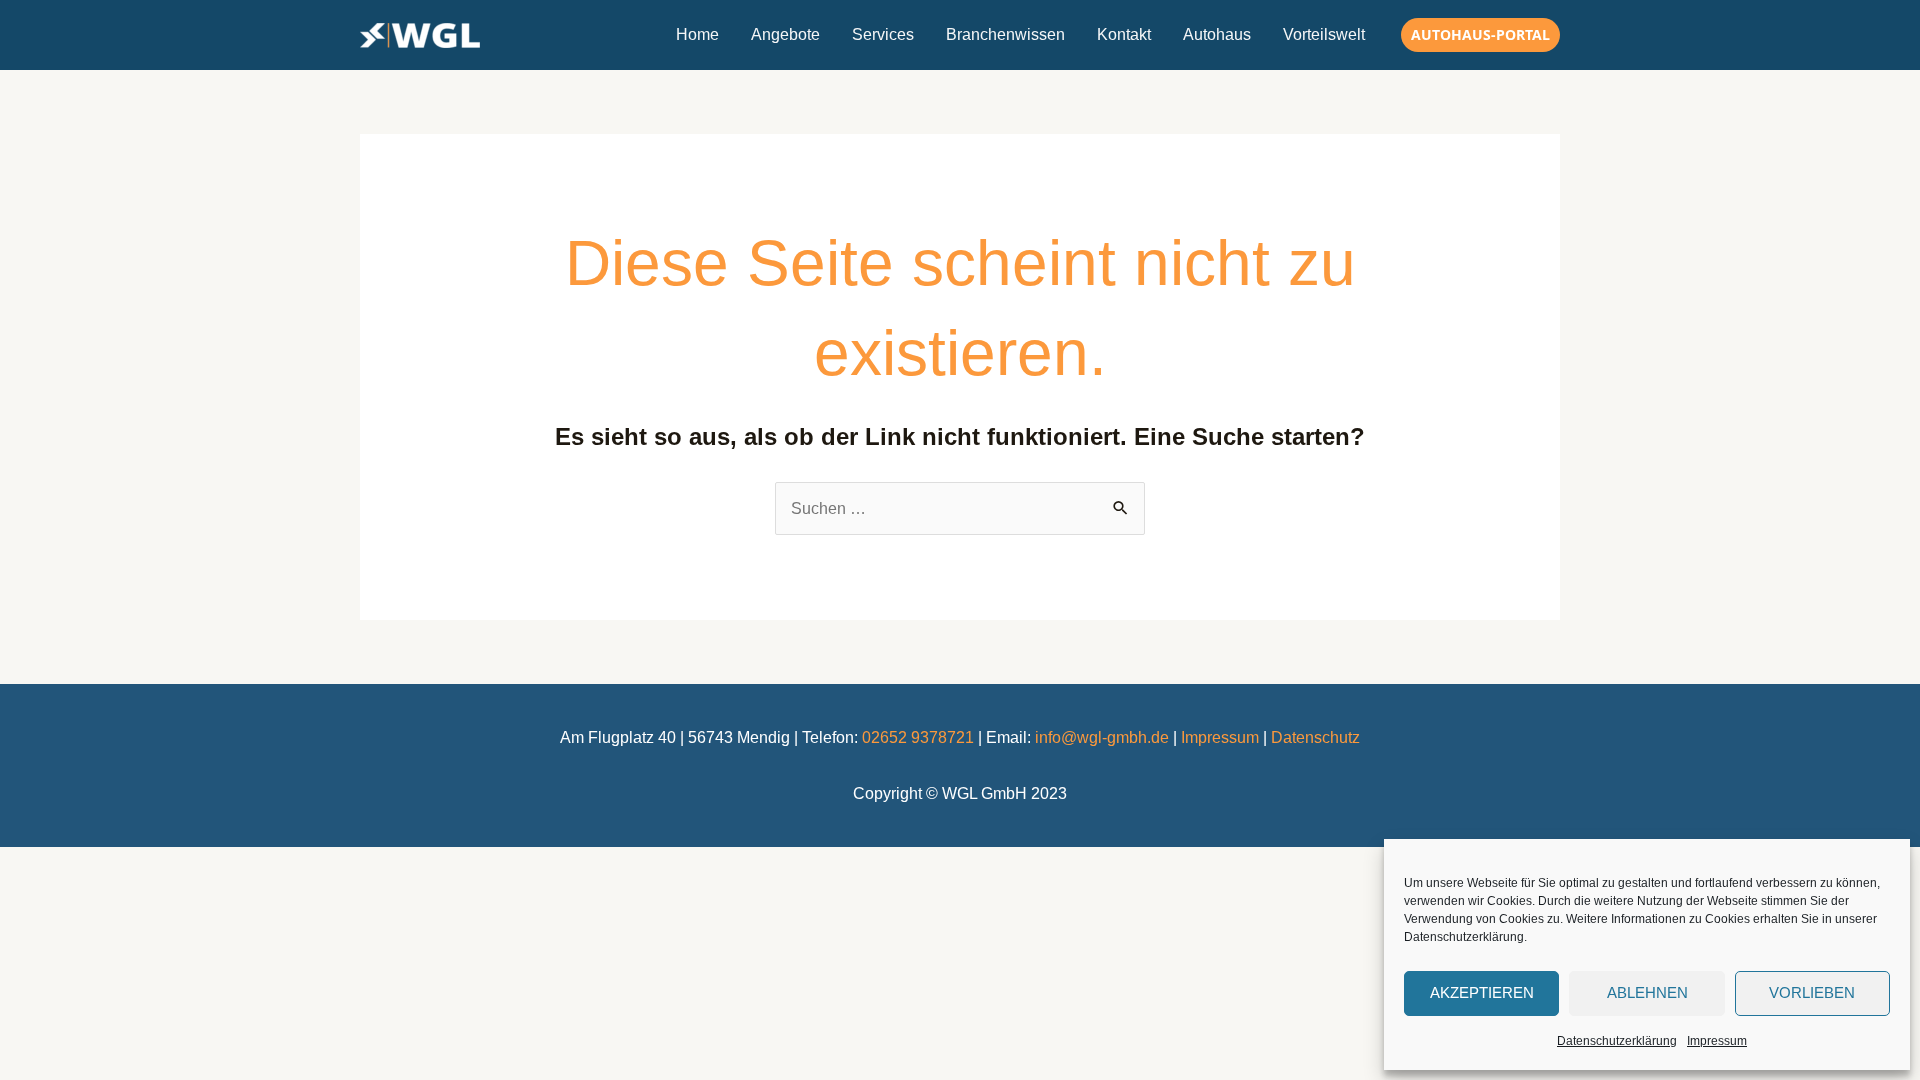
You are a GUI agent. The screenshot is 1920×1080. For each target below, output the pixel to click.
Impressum (1717, 1041)
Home (697, 34)
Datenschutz (1315, 737)
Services (883, 34)
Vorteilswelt (1324, 34)
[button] (1480, 35)
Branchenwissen (1005, 34)
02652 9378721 (918, 737)
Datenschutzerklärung (1617, 1041)
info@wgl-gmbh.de (1102, 737)
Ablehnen (1647, 992)
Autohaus (1217, 34)
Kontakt (1124, 34)
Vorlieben (1812, 992)
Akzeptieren (1482, 992)
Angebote (785, 34)
